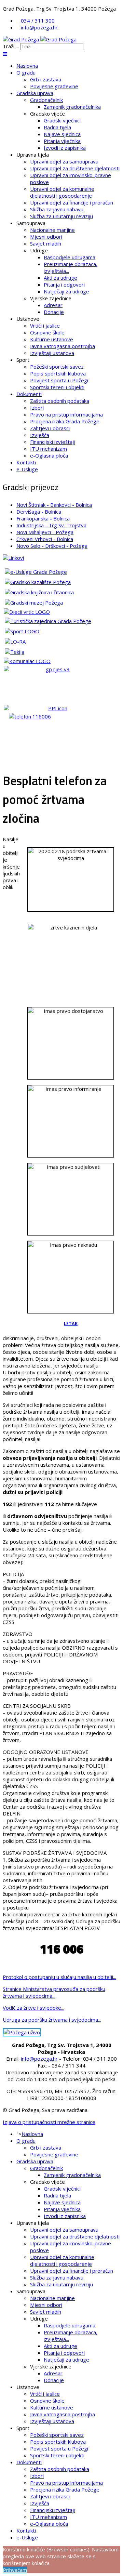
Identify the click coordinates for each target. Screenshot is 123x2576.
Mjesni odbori (46, 237)
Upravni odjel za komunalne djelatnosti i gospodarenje (62, 192)
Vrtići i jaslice (45, 326)
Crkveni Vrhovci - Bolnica (45, 539)
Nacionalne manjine (52, 230)
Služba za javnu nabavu (57, 209)
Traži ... (11, 46)
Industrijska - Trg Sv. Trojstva (51, 525)
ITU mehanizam (49, 449)
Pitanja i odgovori (64, 285)
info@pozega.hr (39, 27)
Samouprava (31, 223)
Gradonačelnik (46, 100)
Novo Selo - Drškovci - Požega (52, 546)
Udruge (39, 250)
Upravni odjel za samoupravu (64, 161)
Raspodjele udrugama (70, 257)
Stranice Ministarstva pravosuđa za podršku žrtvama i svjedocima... (54, 1992)
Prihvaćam (15, 2570)
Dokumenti (29, 394)
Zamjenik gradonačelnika (72, 107)
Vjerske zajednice (51, 298)
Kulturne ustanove (52, 339)
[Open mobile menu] (5, 54)
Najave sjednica (62, 134)
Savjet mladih (46, 243)
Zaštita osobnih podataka (60, 401)
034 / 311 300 (38, 21)
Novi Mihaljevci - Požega (45, 532)
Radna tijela (57, 127)
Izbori (37, 408)
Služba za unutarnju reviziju (61, 216)
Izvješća (40, 435)
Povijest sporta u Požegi (59, 380)
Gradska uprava (35, 93)
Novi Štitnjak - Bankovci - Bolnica (54, 505)
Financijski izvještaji (52, 442)
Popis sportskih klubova (58, 373)
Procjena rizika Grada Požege (65, 421)
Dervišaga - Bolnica (39, 512)
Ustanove (28, 319)
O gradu (26, 72)
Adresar (53, 305)
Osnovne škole (47, 332)
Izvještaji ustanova (52, 353)
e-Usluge (27, 469)
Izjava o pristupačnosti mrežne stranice (49, 2122)
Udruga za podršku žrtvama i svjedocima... (52, 2020)
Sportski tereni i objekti (57, 387)
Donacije (54, 312)
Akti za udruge (60, 278)
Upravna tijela (33, 155)
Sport (23, 360)
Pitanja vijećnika (62, 141)
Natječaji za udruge (66, 291)
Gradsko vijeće (47, 114)
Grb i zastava (46, 79)
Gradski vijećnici (62, 120)
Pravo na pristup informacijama (66, 414)
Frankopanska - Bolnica (43, 518)
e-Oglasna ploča (49, 455)
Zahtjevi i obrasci (50, 428)
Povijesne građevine (54, 86)
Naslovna (27, 66)
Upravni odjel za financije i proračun (72, 202)
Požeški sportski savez (57, 367)
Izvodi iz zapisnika (65, 148)
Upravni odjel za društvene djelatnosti (75, 168)
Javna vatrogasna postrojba (63, 346)
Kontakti (26, 462)
